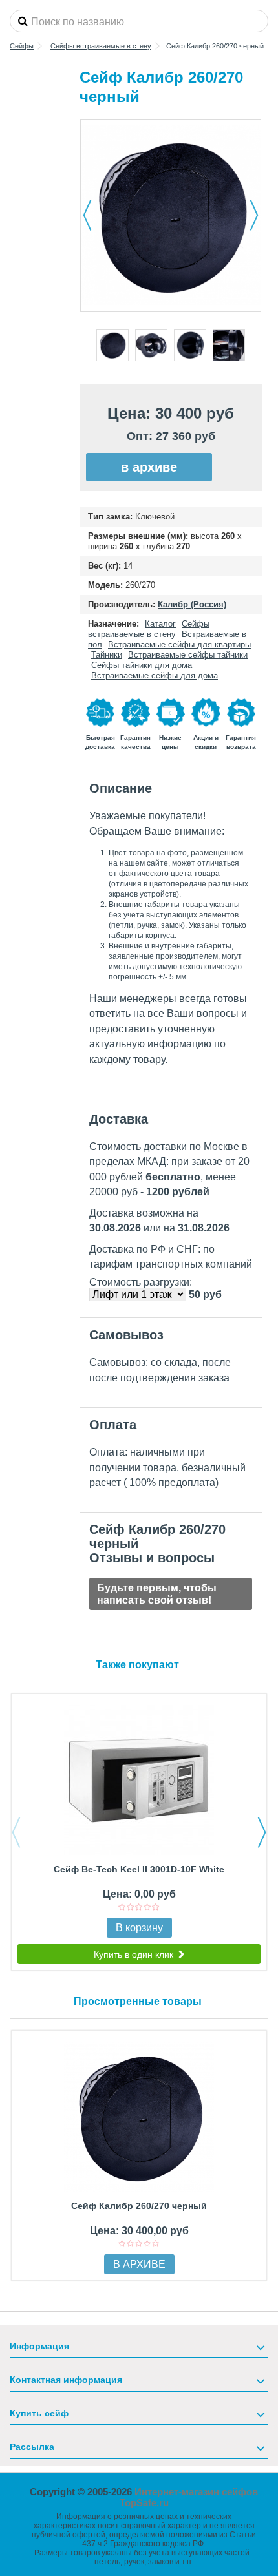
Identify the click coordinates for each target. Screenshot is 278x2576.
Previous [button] (16, 1832)
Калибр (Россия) (192, 604)
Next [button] (262, 1832)
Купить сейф (39, 2413)
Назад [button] (87, 215)
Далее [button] (254, 215)
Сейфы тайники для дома (142, 665)
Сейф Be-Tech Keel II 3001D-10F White (139, 1869)
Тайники (107, 655)
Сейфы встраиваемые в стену (149, 629)
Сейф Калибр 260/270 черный (139, 2206)
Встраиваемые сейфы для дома (155, 675)
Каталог (160, 624)
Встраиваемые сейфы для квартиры (179, 644)
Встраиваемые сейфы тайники (188, 655)
